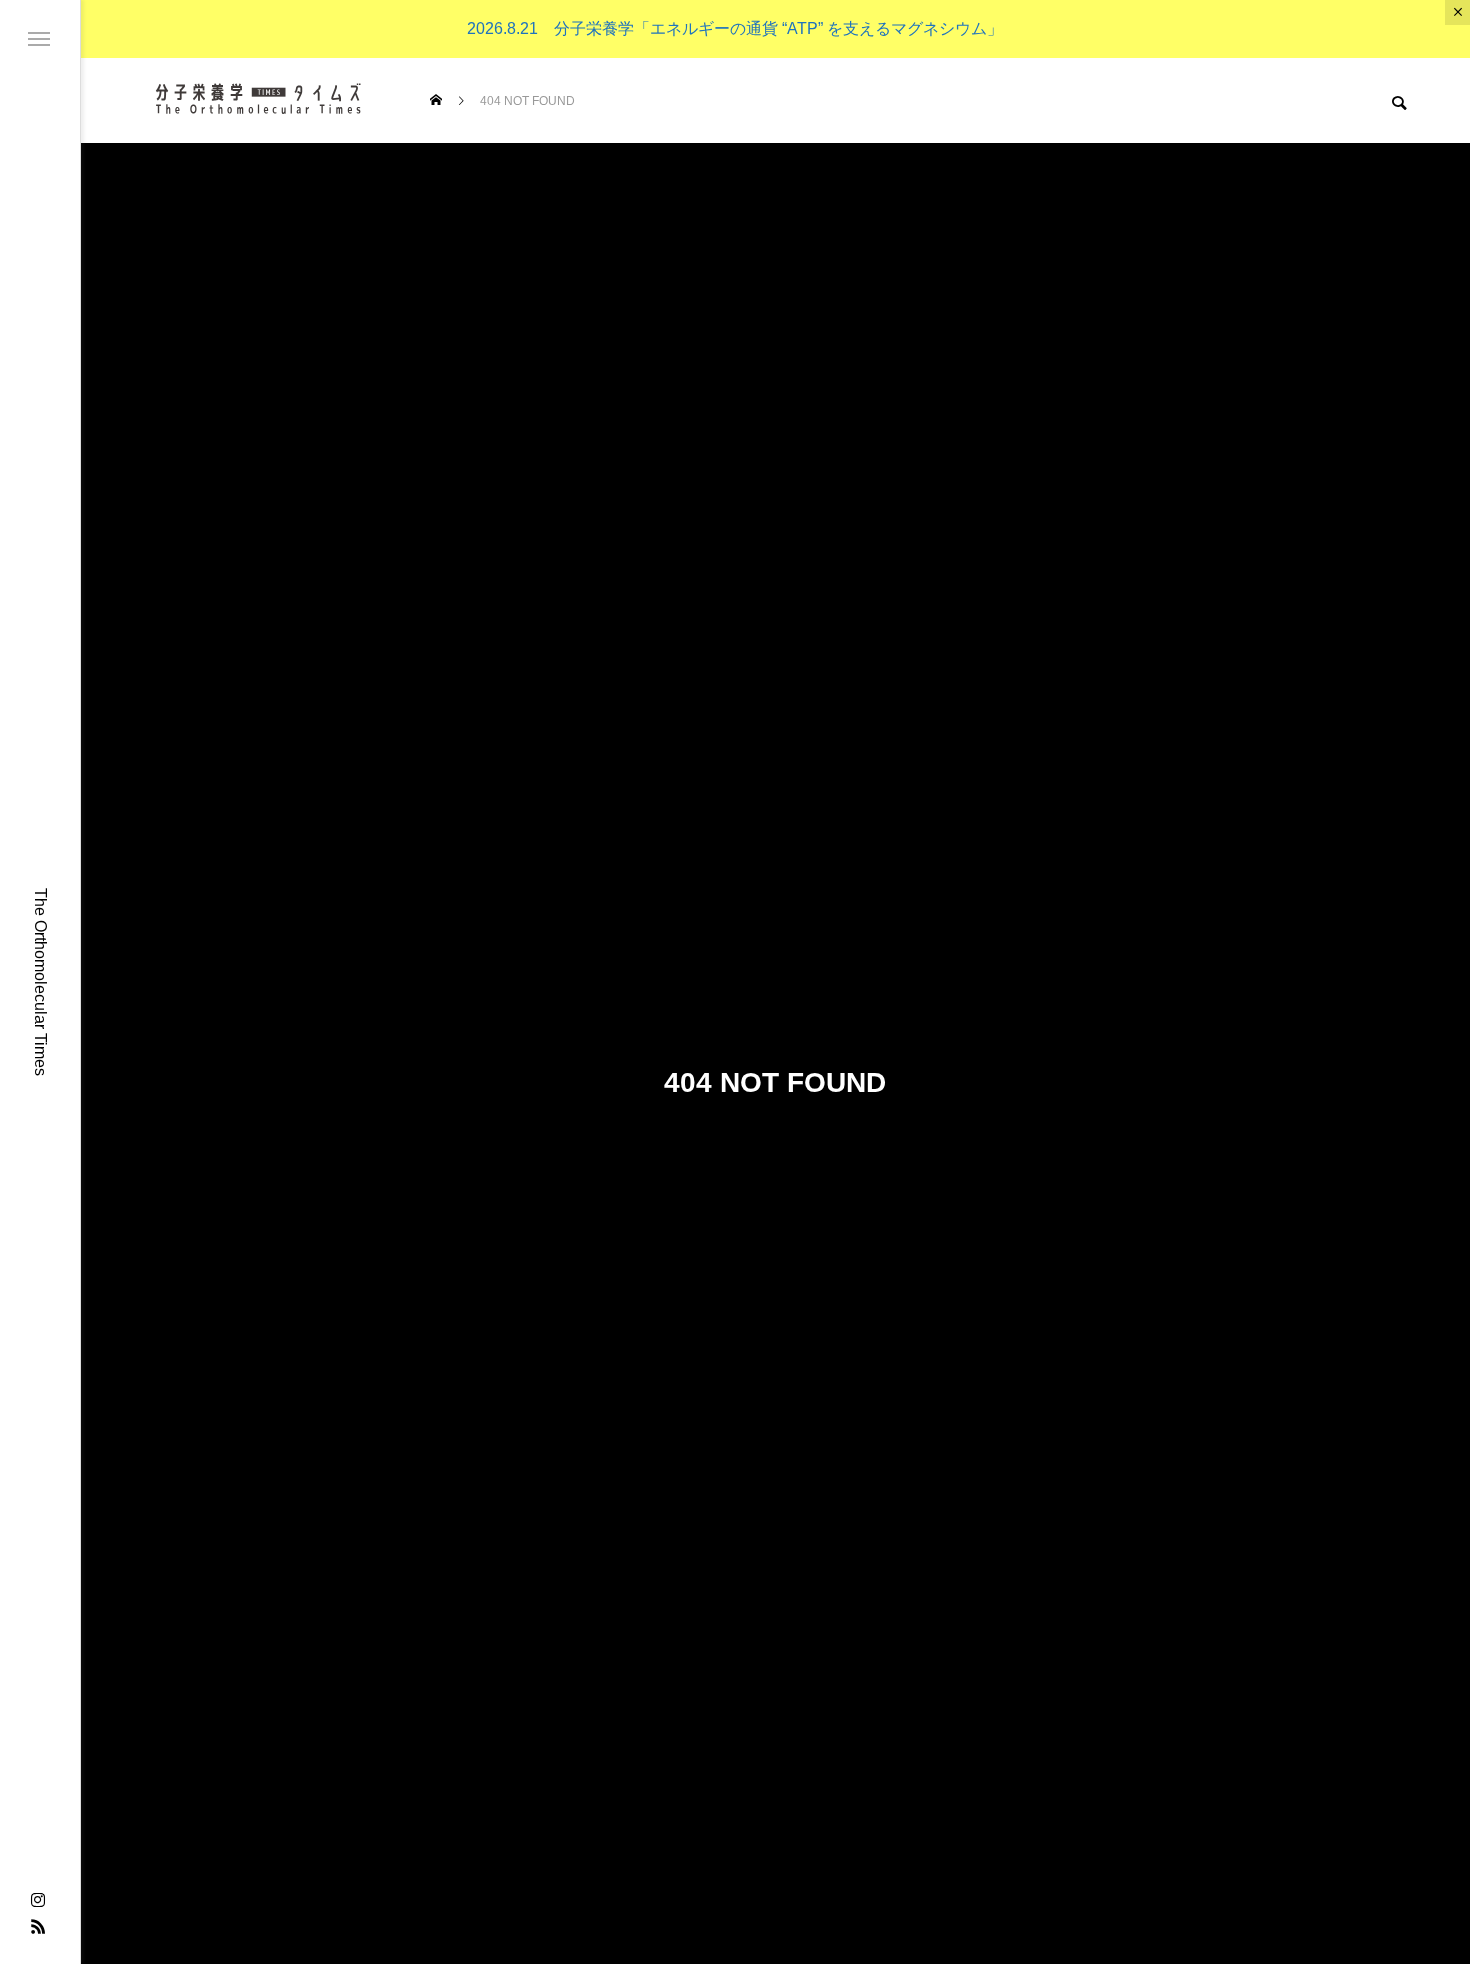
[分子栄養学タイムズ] (257, 100)
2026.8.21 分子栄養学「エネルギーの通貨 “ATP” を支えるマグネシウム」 (735, 28)
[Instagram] (38, 1900)
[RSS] (38, 1926)
